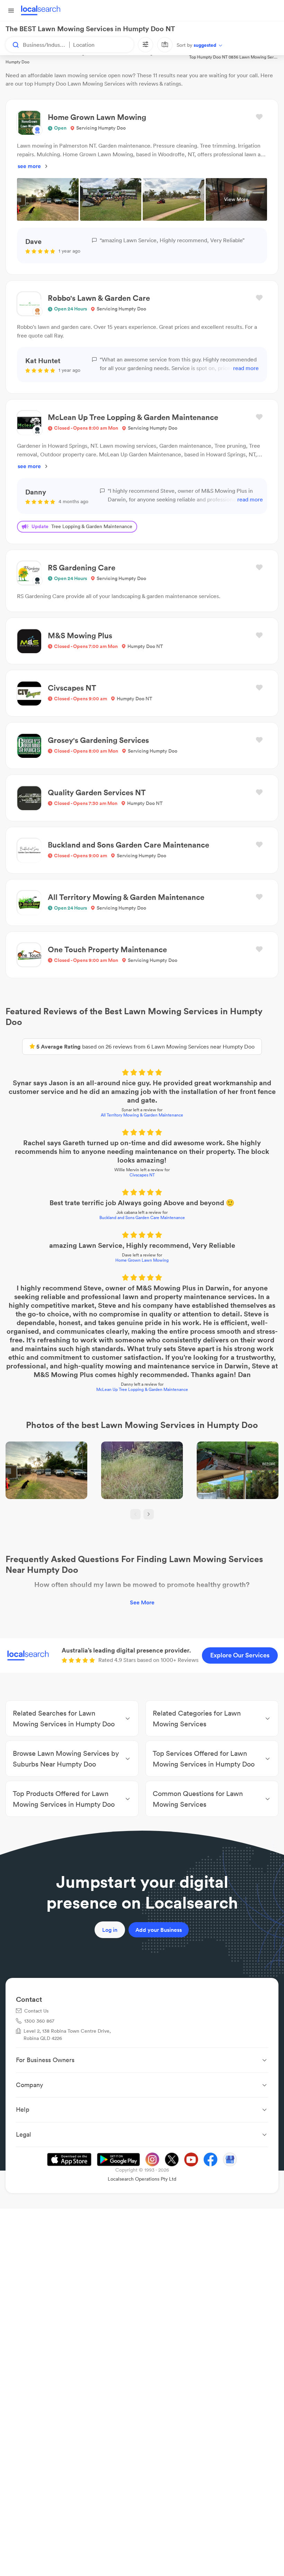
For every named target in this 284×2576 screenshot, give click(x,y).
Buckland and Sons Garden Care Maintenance (142, 1217)
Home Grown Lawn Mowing (142, 1260)
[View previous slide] (135, 1514)
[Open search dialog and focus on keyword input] (12, 45)
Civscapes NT (142, 1175)
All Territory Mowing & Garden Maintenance (142, 1115)
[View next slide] (149, 1514)
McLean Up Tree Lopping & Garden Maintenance (142, 1389)
